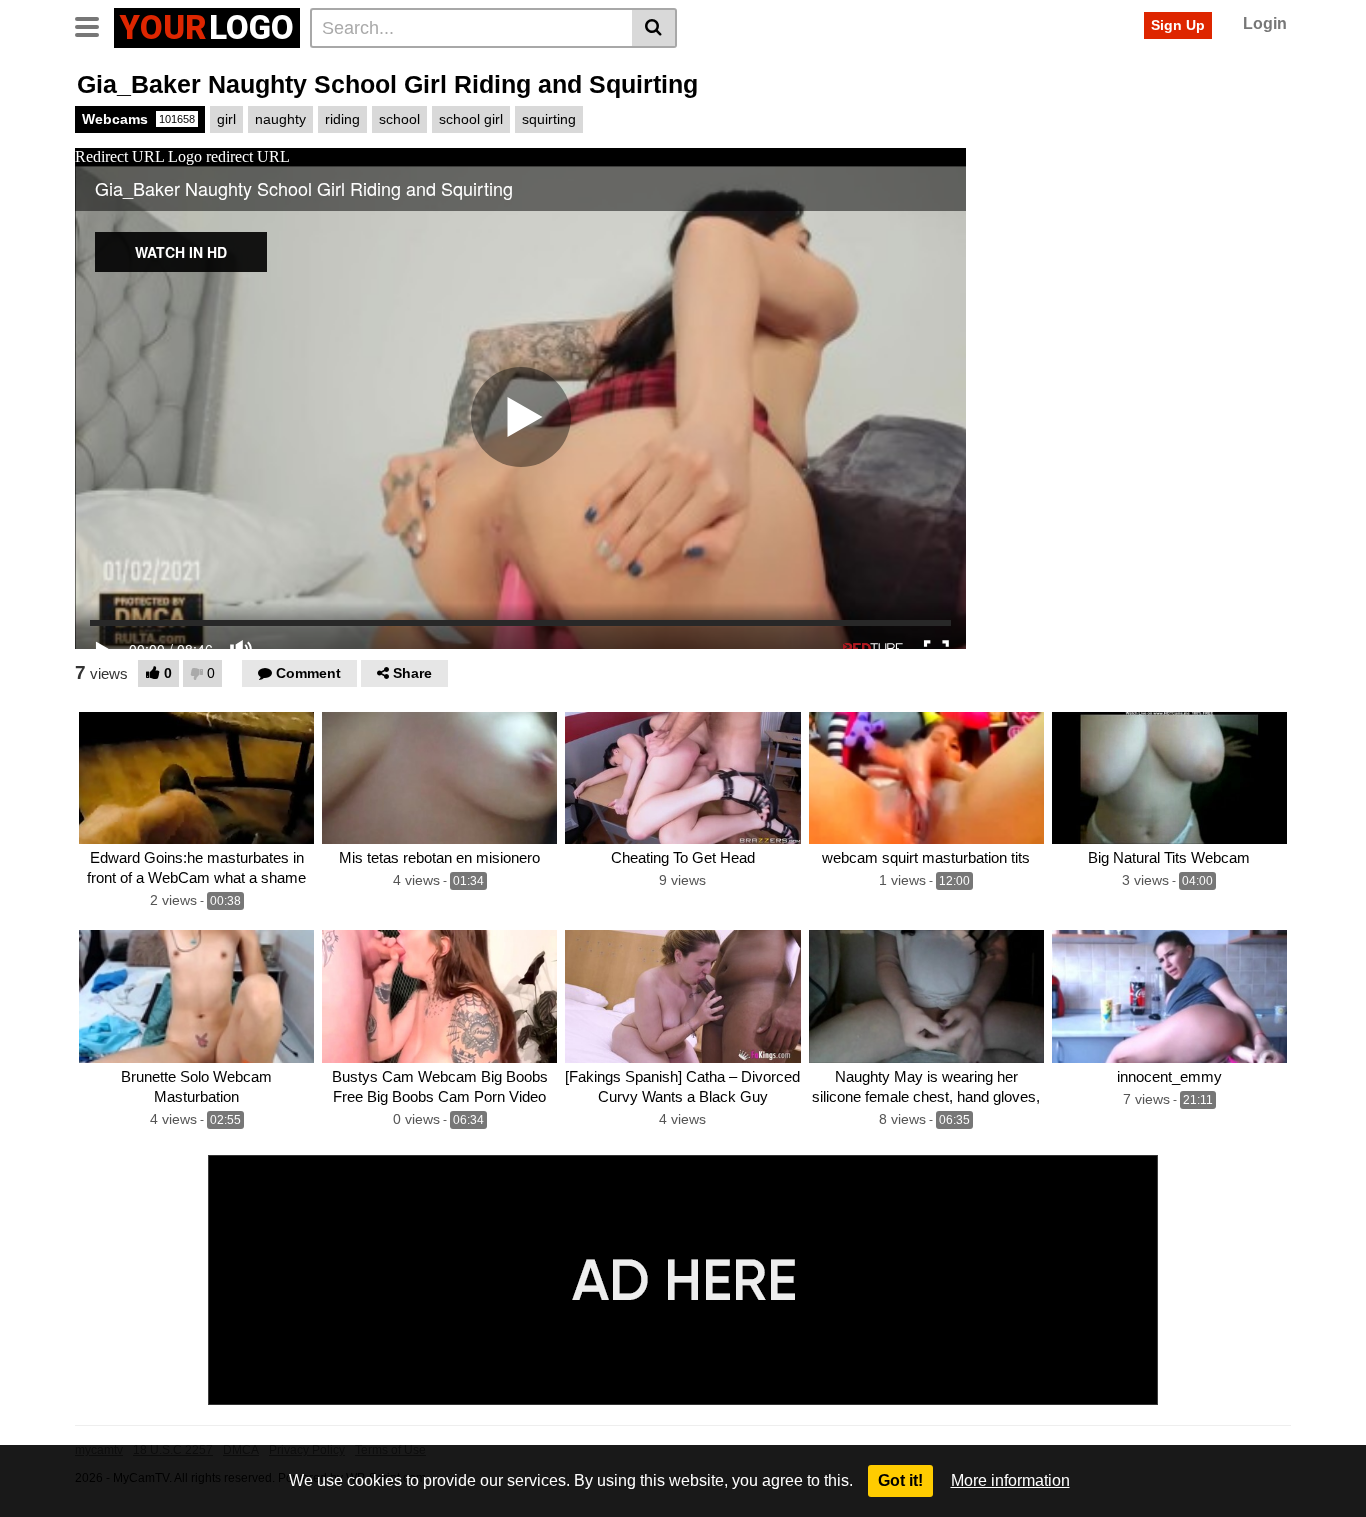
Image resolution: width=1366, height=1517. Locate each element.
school (399, 119)
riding (342, 119)
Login (1265, 23)
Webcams (138, 119)
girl (226, 119)
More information (1010, 1480)
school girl (471, 119)
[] (654, 28)
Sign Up (1178, 25)
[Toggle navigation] (94, 25)
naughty (280, 119)
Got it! (900, 1480)
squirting (549, 119)
